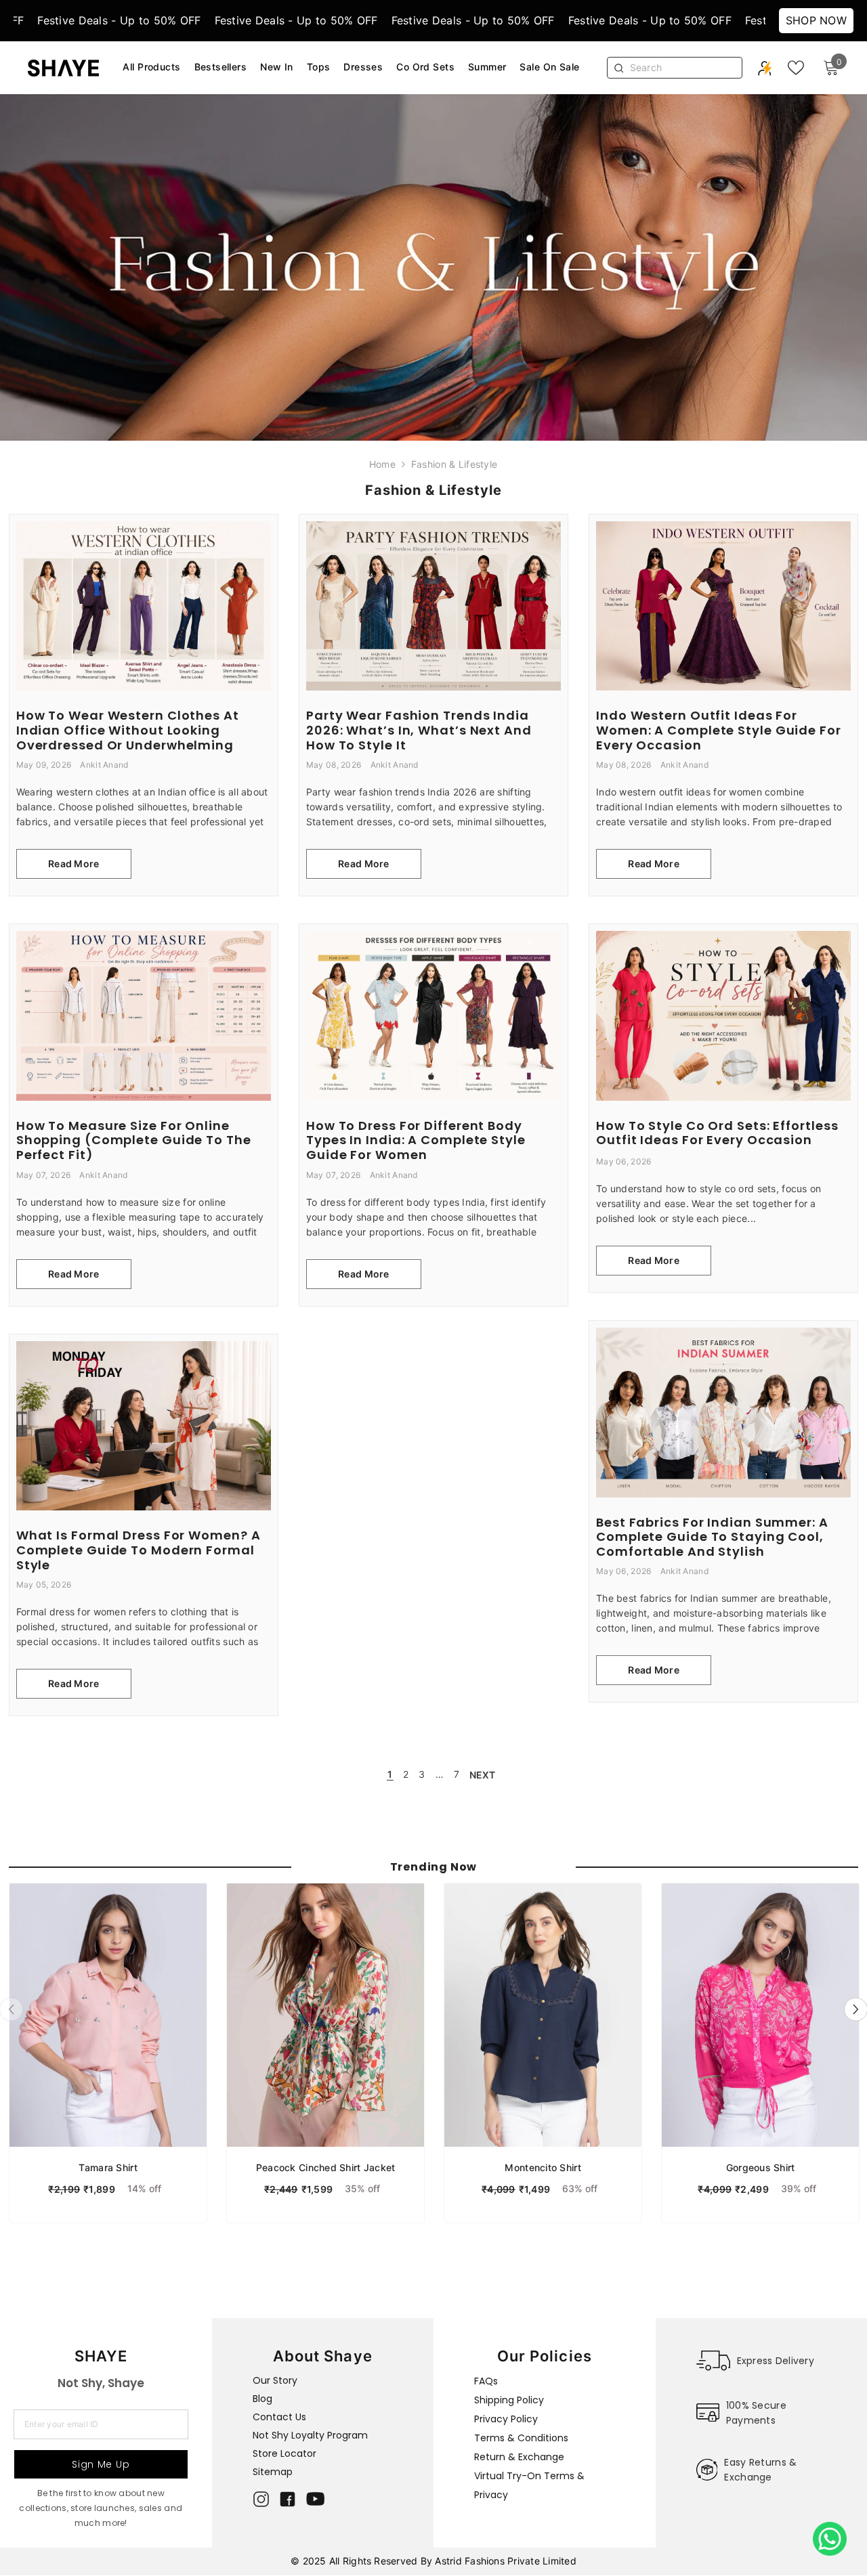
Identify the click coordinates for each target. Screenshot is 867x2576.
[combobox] (683, 68)
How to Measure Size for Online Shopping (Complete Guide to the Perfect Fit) (134, 1140)
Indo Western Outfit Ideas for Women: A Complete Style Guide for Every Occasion (719, 730)
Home (382, 464)
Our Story (275, 2380)
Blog (262, 2399)
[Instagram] (261, 2499)
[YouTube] (316, 2499)
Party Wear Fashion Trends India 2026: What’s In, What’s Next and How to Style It (419, 730)
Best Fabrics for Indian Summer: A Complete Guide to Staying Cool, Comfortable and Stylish (712, 1537)
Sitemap (273, 2472)
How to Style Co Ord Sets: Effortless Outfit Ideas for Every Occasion (717, 1133)
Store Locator (284, 2453)
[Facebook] (288, 2499)
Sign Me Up (101, 2464)
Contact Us (279, 2417)
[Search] (681, 68)
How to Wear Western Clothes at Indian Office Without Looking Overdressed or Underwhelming (128, 730)
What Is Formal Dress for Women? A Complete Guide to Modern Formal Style (139, 1550)
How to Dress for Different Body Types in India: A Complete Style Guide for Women (416, 1140)
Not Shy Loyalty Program (310, 2435)
